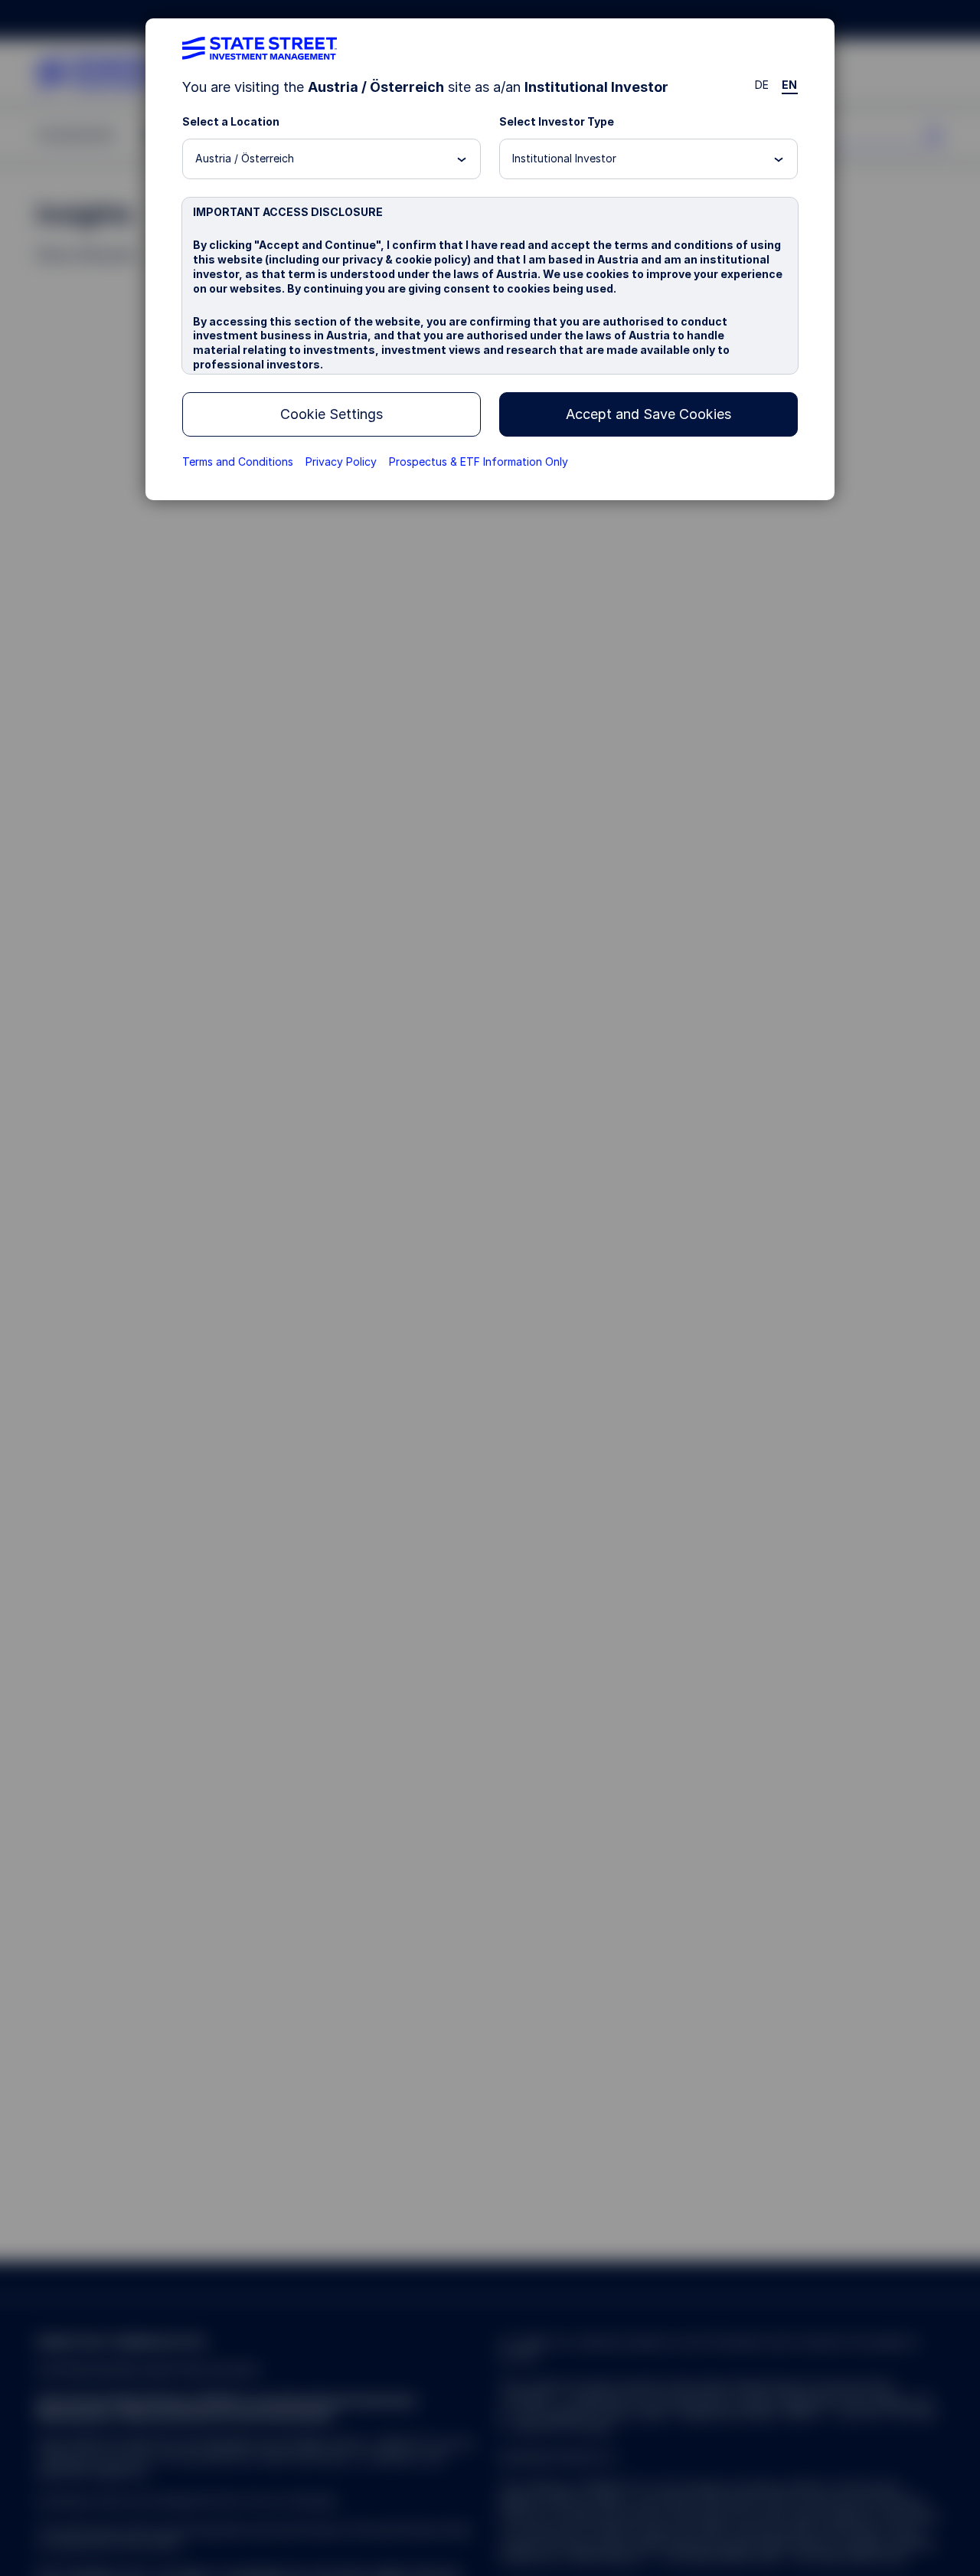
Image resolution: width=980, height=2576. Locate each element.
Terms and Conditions (238, 462)
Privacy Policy (341, 462)
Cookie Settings (332, 414)
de (762, 85)
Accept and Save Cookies (648, 414)
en (790, 85)
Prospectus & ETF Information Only (479, 462)
